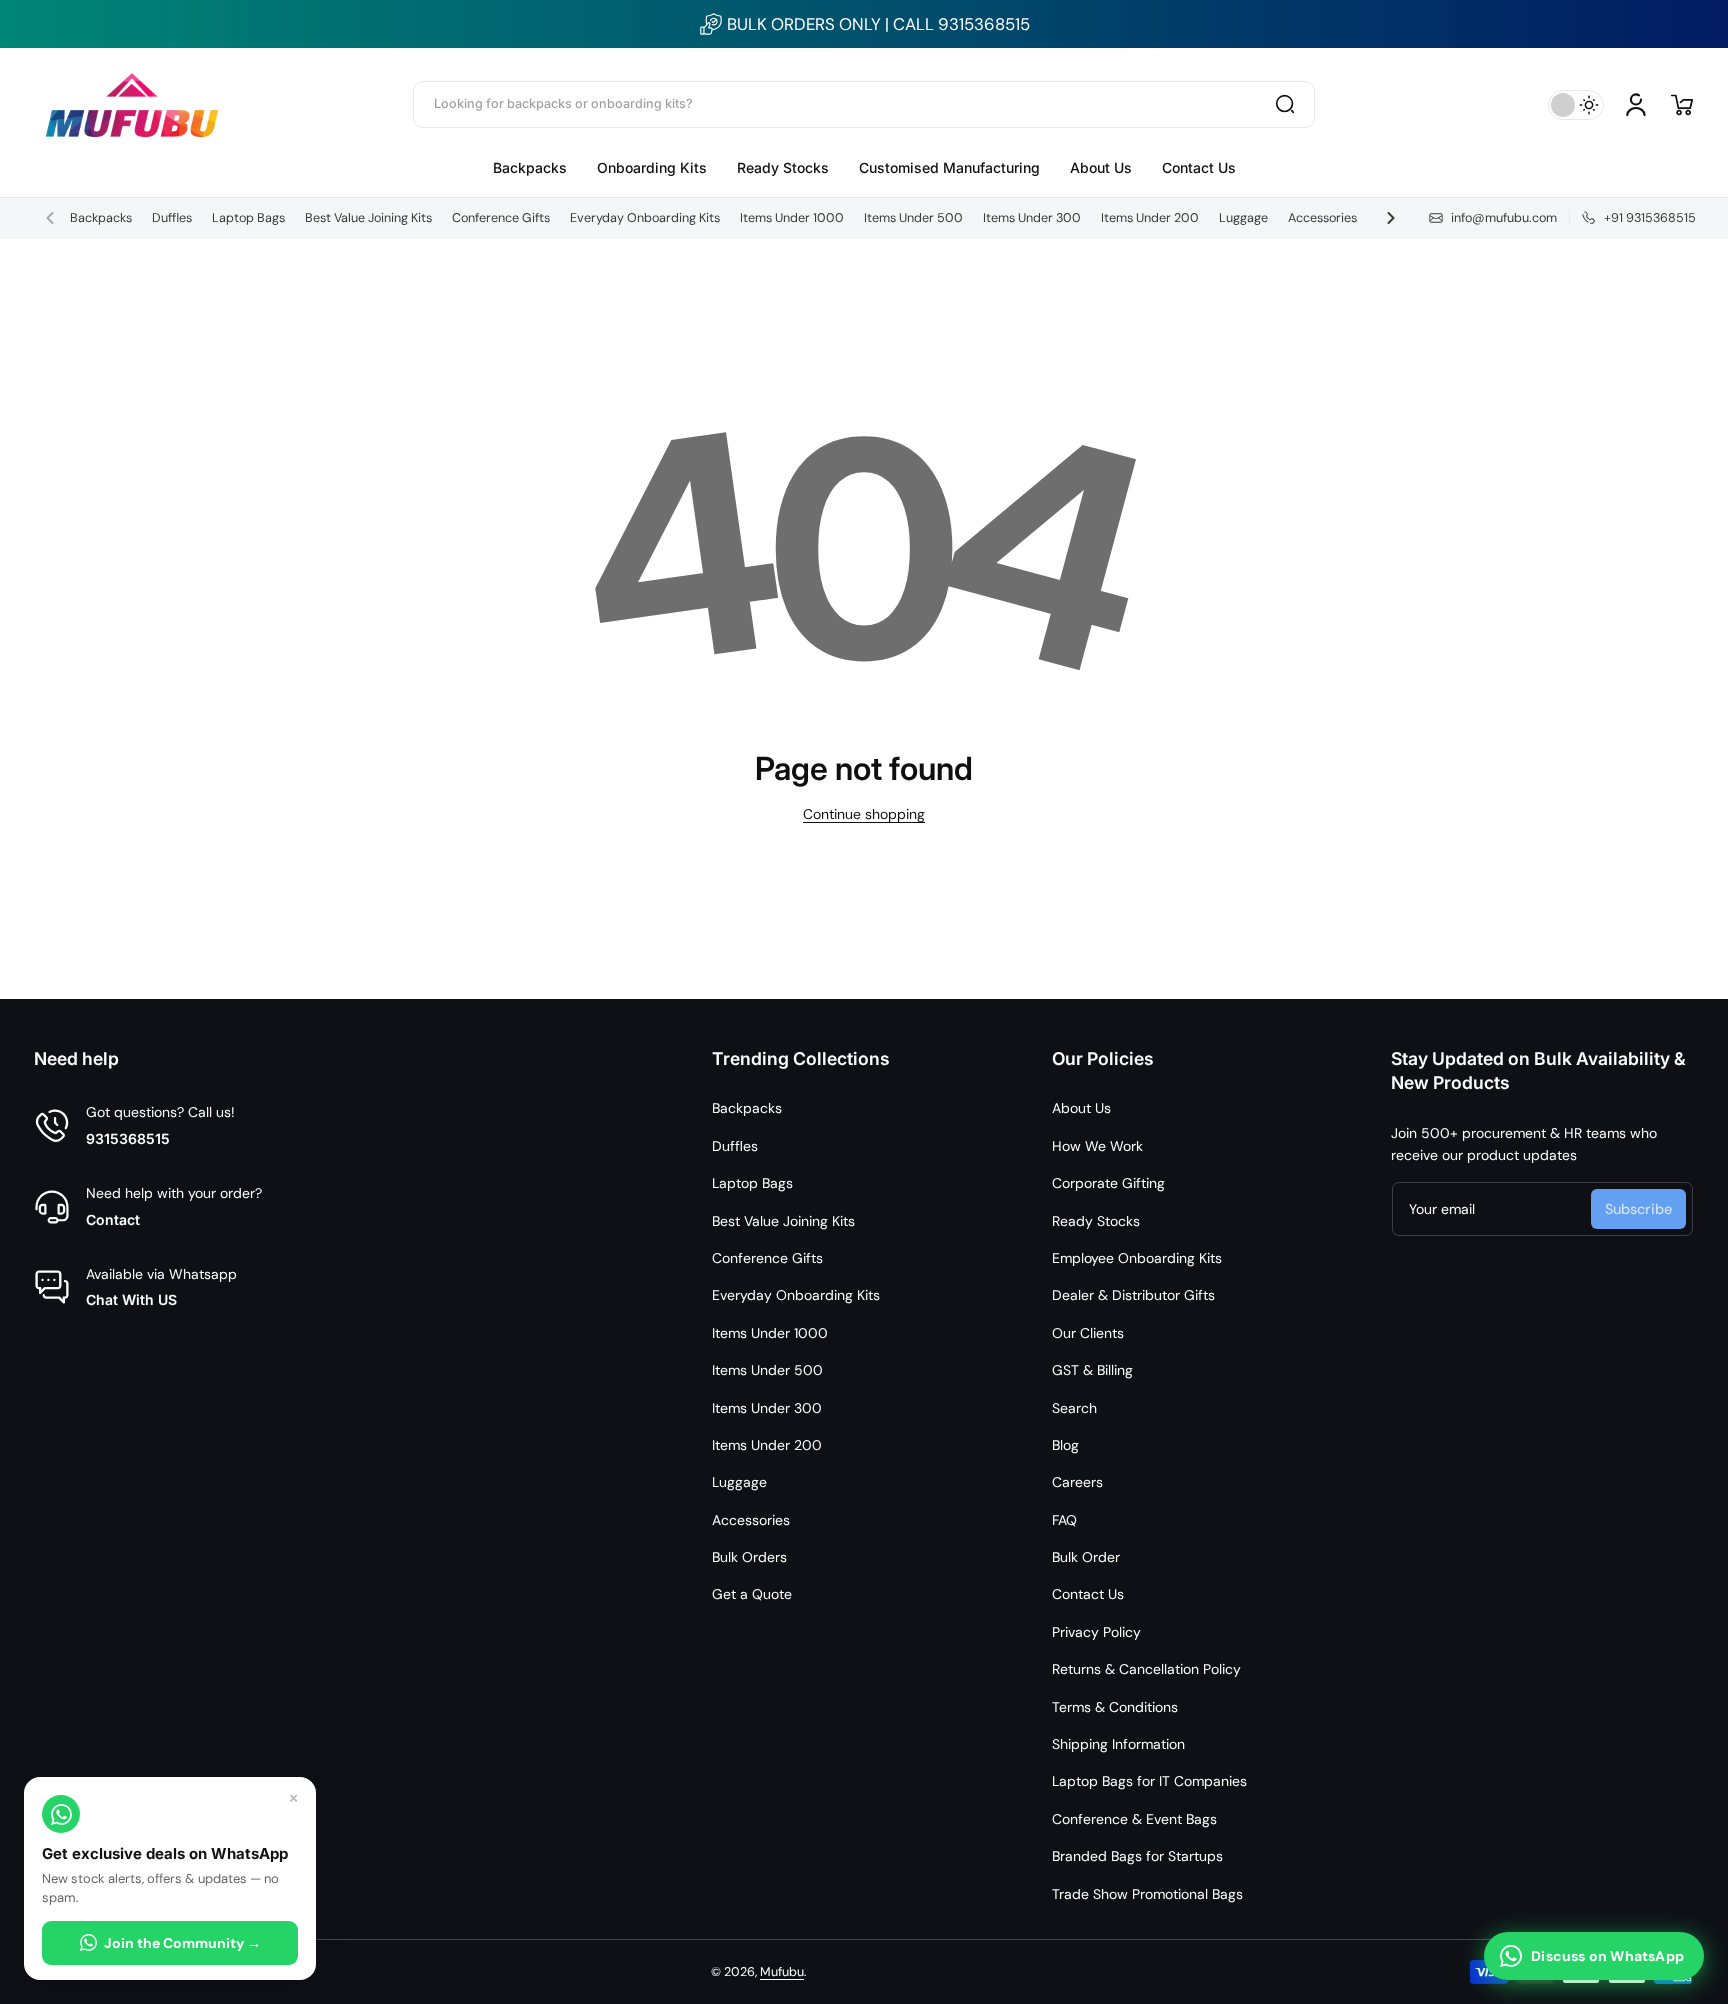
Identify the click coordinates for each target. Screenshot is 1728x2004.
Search (1074, 1408)
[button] (1682, 105)
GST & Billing (1092, 1370)
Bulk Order (1086, 1557)
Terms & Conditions (1115, 1707)
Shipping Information (1118, 1744)
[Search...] (1285, 104)
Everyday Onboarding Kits (645, 218)
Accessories (1322, 218)
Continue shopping (864, 814)
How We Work (1097, 1146)
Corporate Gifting (1108, 1183)
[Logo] (132, 104)
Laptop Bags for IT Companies (1149, 1781)
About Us (1081, 1108)
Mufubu (782, 1972)
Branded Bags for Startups (1137, 1856)
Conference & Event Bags (1134, 1819)
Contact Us (1088, 1594)
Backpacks (101, 218)
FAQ (1064, 1520)
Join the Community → (182, 1943)
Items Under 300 (1032, 218)
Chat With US (131, 1299)
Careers (1077, 1482)
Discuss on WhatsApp (1607, 1956)
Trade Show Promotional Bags (1147, 1894)
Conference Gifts (501, 218)
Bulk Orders (749, 1557)
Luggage (1243, 218)
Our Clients (1088, 1333)
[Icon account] (1636, 105)
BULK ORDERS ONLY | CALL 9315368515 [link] (878, 24)
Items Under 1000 (792, 218)
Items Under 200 (1150, 218)
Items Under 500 (913, 218)
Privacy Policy (1096, 1632)
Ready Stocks (1096, 1221)
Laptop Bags (248, 218)
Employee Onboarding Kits (1137, 1258)
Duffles (172, 218)
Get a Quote (752, 1594)
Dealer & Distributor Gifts (1133, 1295)
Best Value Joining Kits (368, 218)
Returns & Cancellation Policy (1146, 1669)
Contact (113, 1219)
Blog (1065, 1445)
